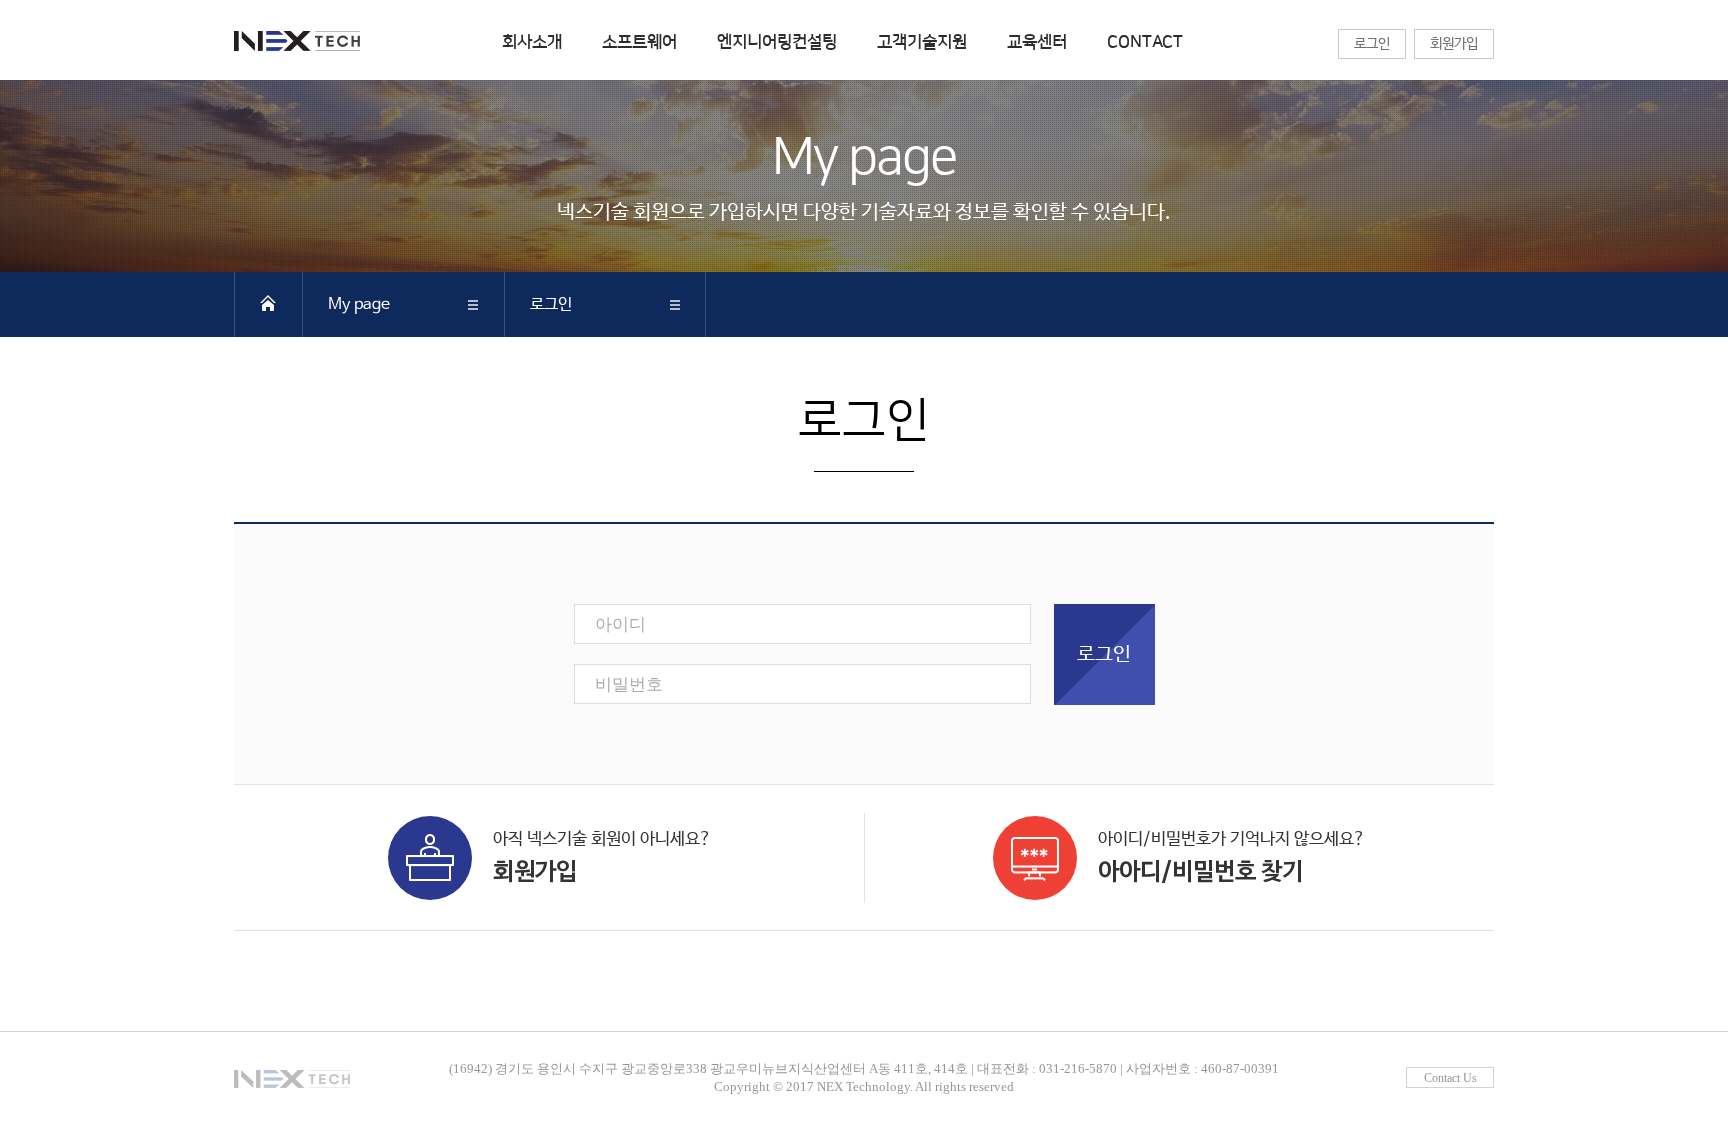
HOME (268, 303)
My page (359, 304)
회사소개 (532, 42)
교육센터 (1037, 42)
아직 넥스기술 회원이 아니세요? (602, 858)
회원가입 (1454, 44)
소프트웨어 (639, 42)
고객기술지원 (922, 42)
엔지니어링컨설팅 (777, 42)
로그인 (1372, 44)
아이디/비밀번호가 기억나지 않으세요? (1231, 858)
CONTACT (1145, 42)
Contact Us (1450, 1078)
